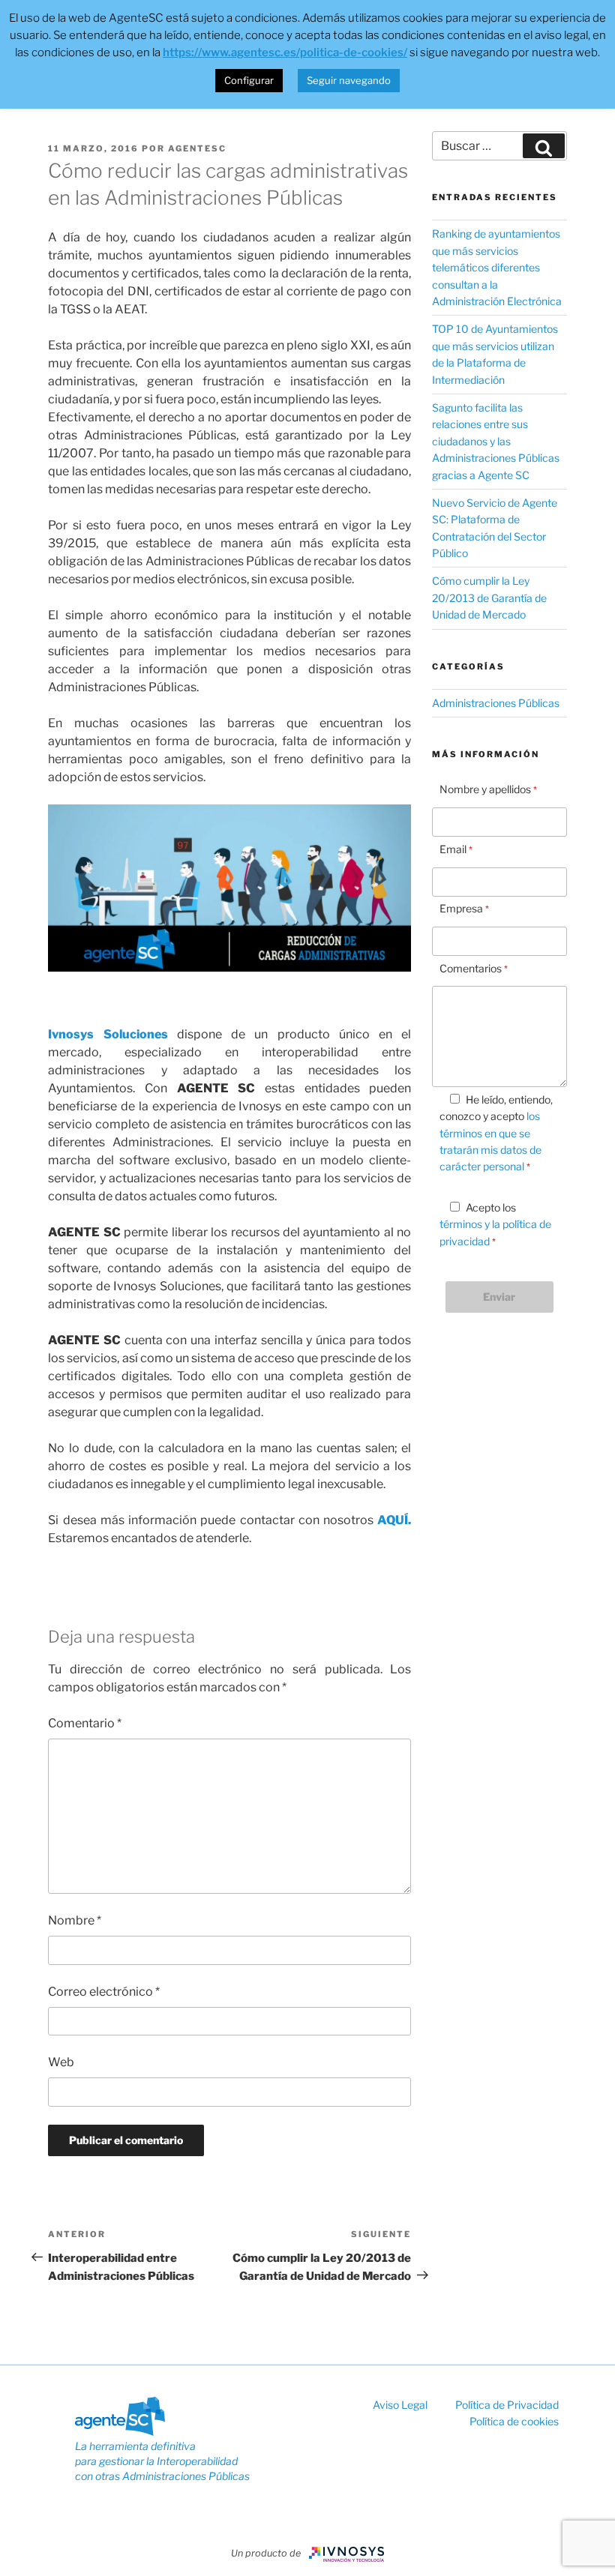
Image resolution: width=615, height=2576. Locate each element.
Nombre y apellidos (488, 789)
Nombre (75, 1920)
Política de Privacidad (507, 2405)
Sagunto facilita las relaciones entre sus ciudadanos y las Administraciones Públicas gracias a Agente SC (496, 441)
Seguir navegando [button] (349, 80)
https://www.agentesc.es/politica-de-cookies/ (285, 52)
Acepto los (495, 1224)
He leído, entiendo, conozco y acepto (496, 1133)
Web (61, 2062)
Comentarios (474, 968)
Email (456, 849)
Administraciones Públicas (496, 703)
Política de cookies (514, 2421)
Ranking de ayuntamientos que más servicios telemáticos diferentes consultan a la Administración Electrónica (497, 267)
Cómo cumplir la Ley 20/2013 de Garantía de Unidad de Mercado (489, 598)
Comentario (85, 1723)
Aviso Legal (401, 2405)
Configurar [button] (249, 80)
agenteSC (197, 148)
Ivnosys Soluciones (108, 1034)
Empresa (464, 908)
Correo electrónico (104, 1992)
